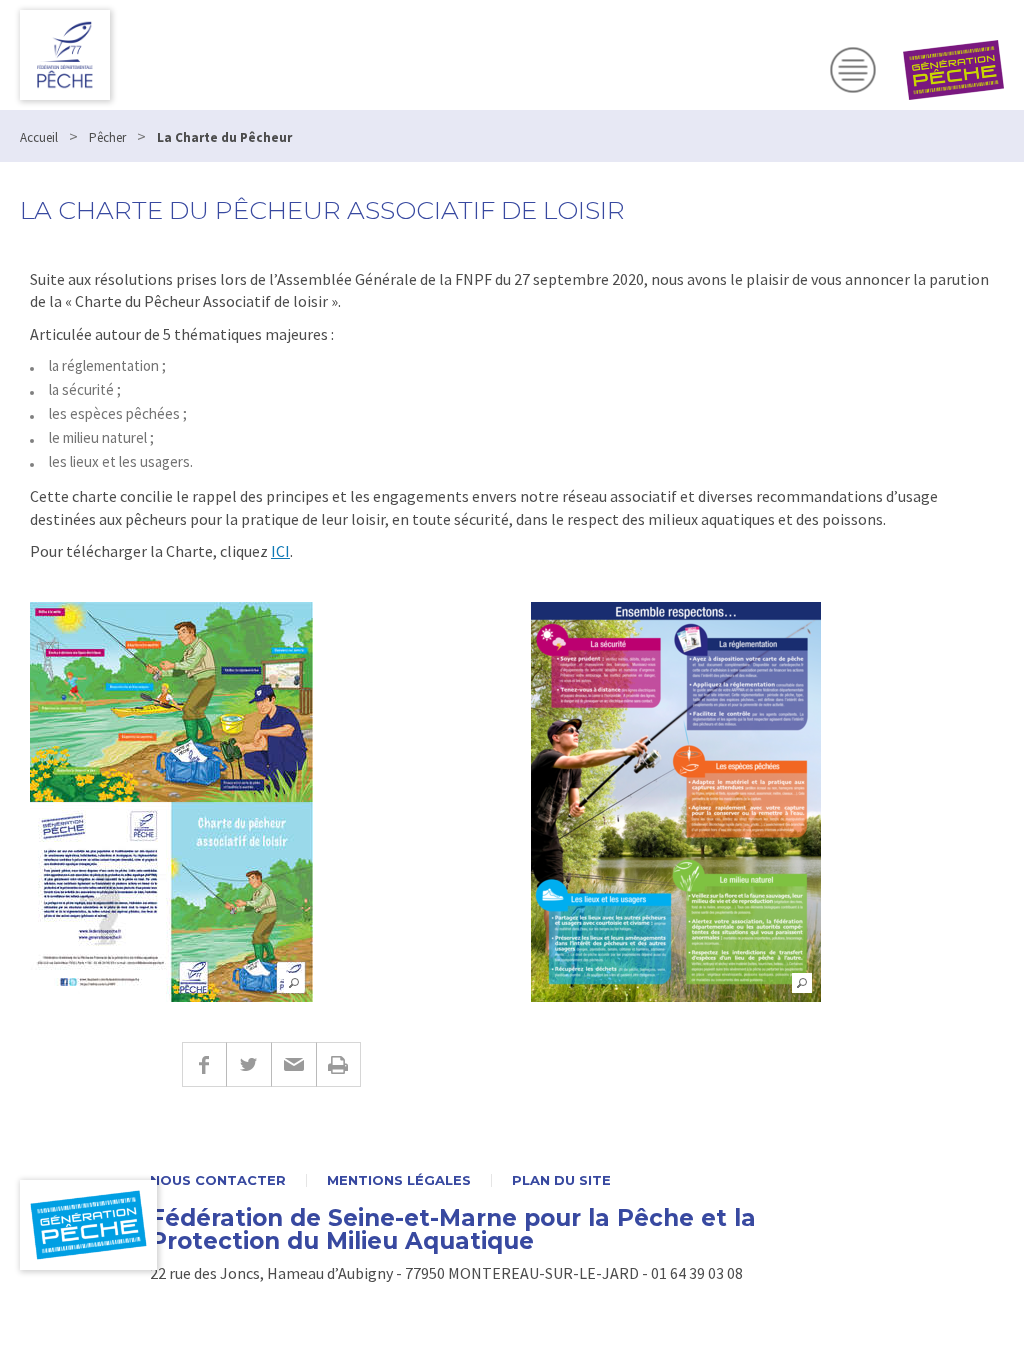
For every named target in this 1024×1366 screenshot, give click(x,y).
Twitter (248, 1064)
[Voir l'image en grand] (171, 802)
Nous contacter (218, 1180)
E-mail (293, 1064)
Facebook (204, 1064)
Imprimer (338, 1064)
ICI (280, 551)
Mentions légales (399, 1180)
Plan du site (561, 1180)
